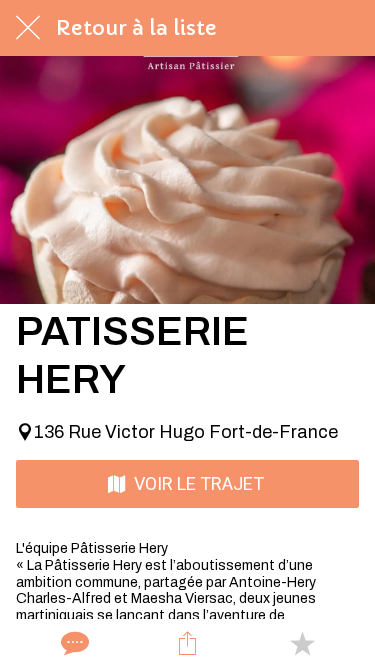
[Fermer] (28, 28)
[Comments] (73, 643)
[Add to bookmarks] (302, 643)
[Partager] (187, 643)
